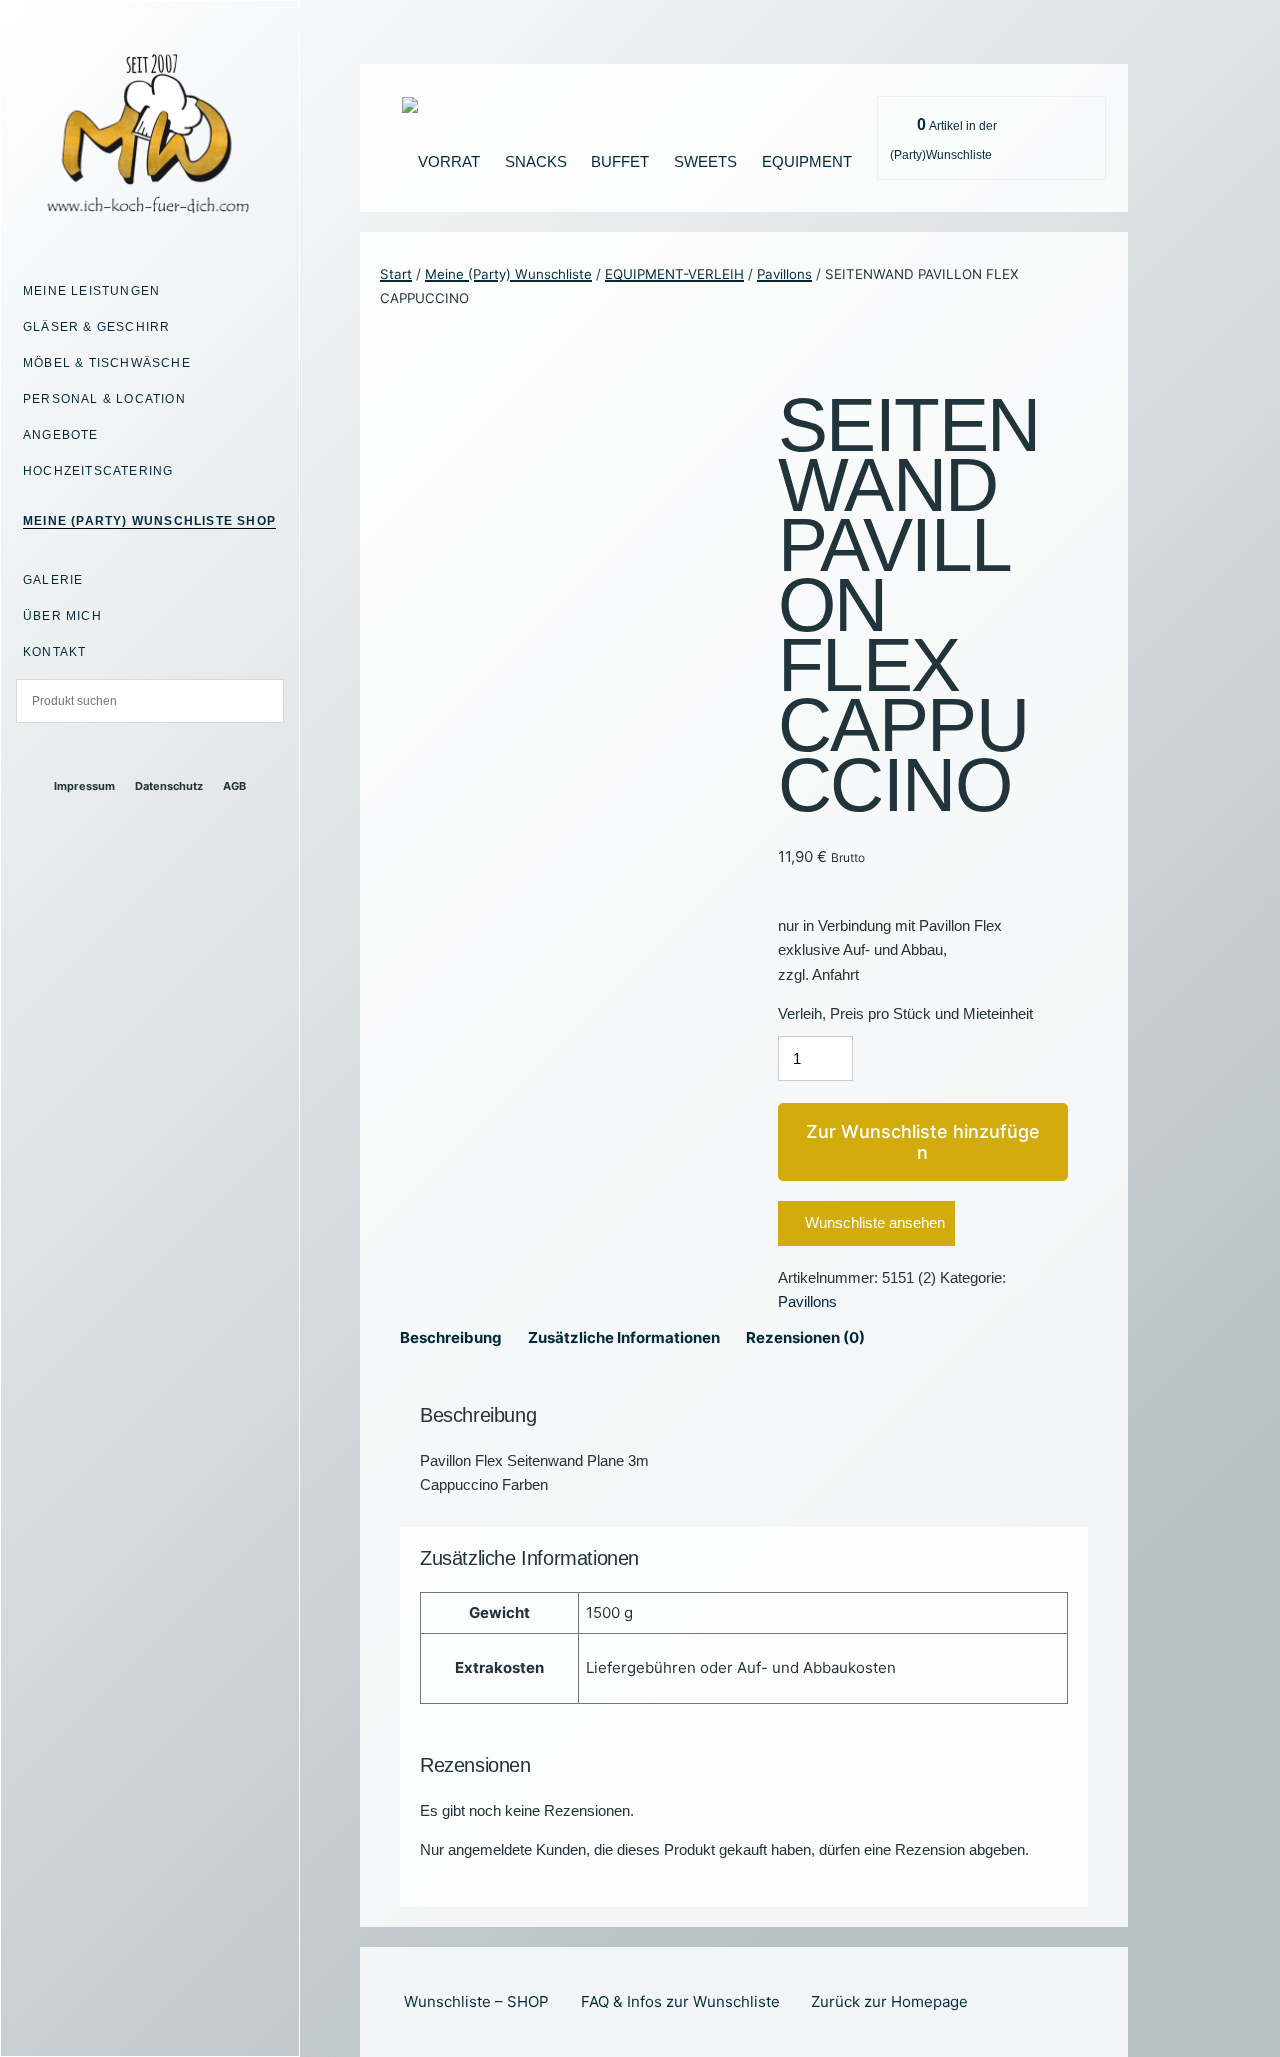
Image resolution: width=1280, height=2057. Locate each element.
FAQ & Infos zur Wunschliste (680, 2001)
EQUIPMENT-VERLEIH (674, 274)
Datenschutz (169, 786)
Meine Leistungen (91, 291)
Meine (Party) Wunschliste (508, 274)
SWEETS (705, 161)
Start (396, 274)
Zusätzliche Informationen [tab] (624, 1337)
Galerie (53, 580)
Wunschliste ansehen (875, 1222)
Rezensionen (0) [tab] (805, 1337)
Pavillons (784, 274)
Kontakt (54, 652)
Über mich (62, 616)
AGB (234, 786)
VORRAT (449, 161)
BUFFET (620, 161)
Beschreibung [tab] (451, 1337)
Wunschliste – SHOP (476, 2001)
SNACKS (536, 161)
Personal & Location (104, 399)
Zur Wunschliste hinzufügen (923, 1142)
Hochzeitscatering (98, 471)
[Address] (132, 751)
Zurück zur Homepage (889, 2001)
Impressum (84, 786)
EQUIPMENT (807, 161)
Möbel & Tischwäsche (107, 363)
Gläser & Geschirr (96, 327)
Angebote (61, 435)
